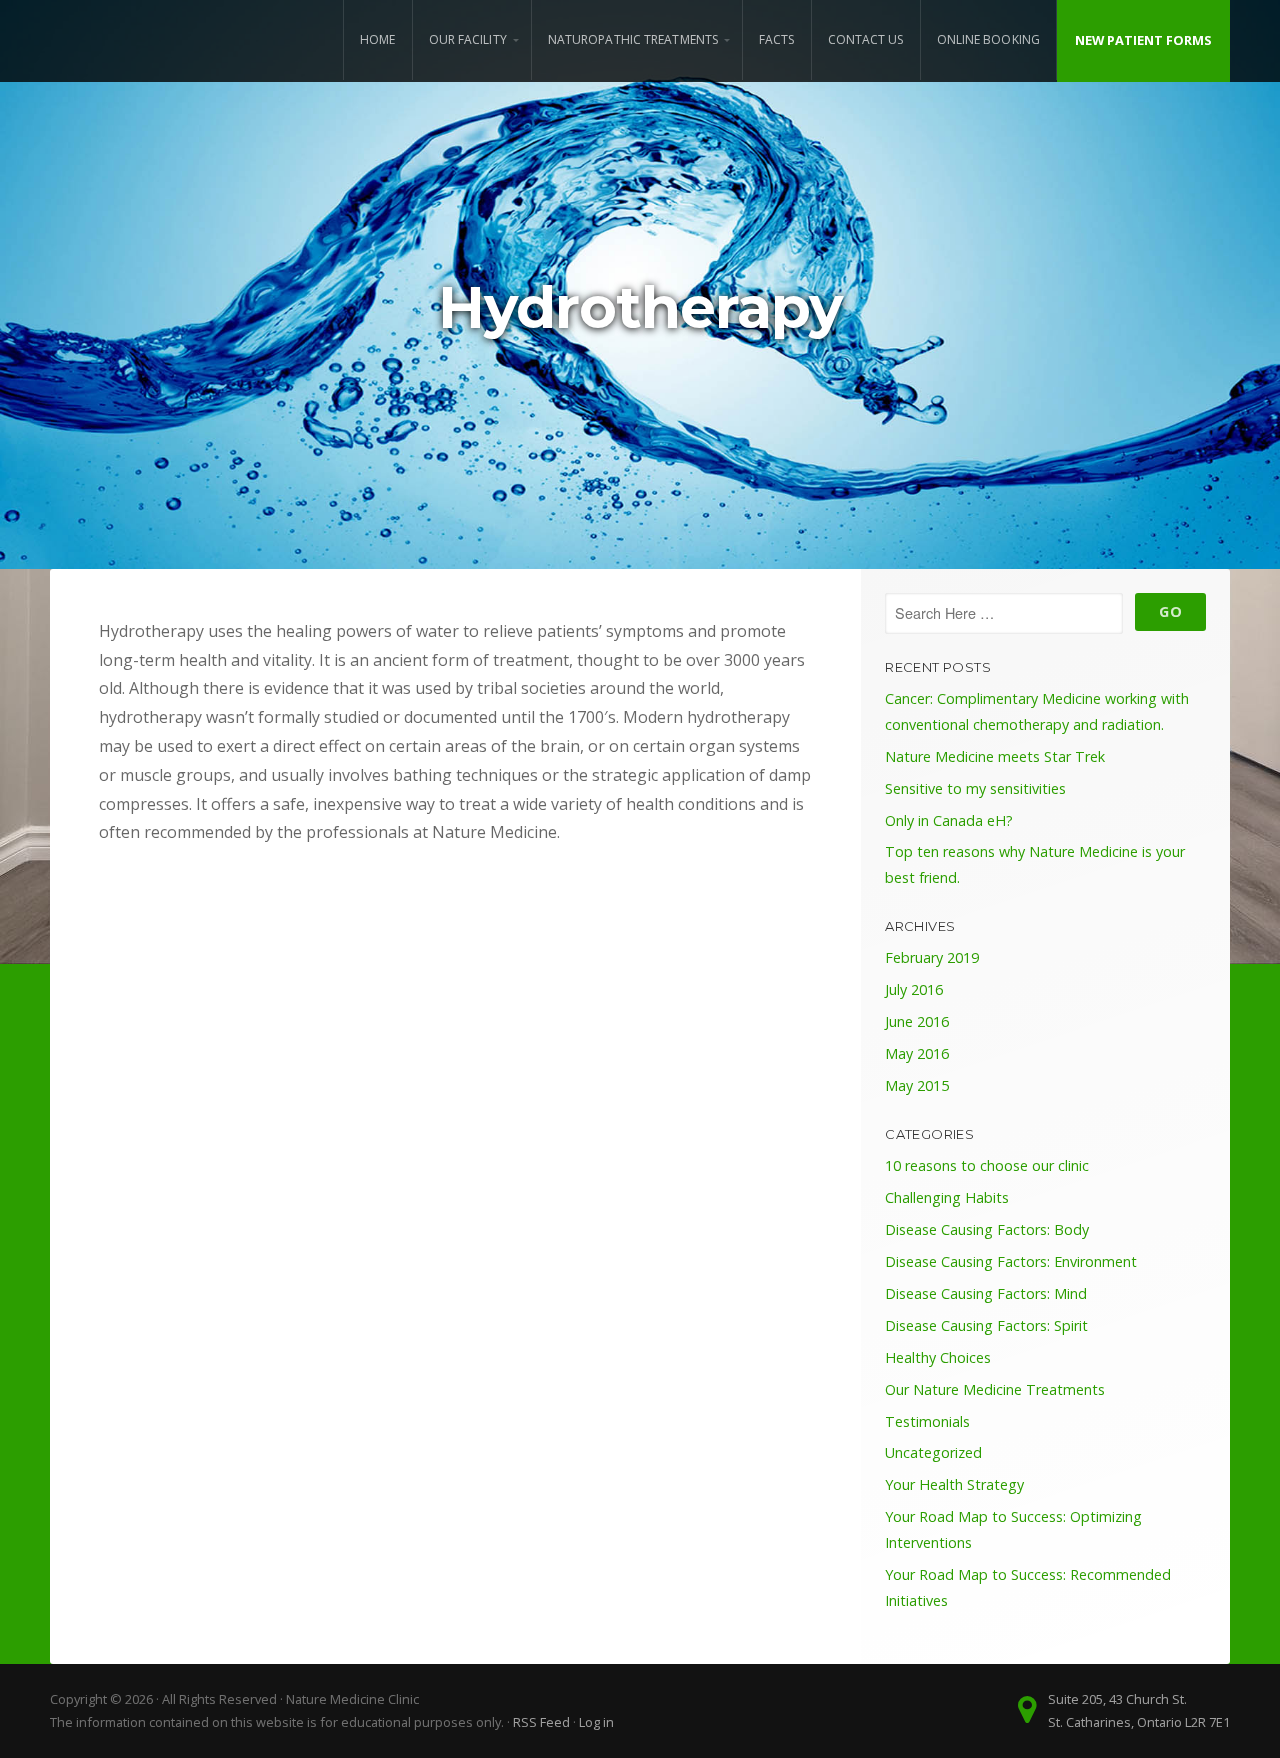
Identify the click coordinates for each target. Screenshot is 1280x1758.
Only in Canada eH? (949, 820)
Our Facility (468, 39)
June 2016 (917, 1021)
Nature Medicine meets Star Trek (995, 756)
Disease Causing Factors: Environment (1011, 1261)
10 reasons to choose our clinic (987, 1165)
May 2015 (917, 1085)
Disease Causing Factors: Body (987, 1229)
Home (377, 39)
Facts (777, 39)
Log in (596, 1722)
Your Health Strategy (954, 1484)
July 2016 (914, 989)
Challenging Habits (947, 1197)
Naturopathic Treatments (633, 39)
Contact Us (866, 39)
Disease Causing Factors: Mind (986, 1293)
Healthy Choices (938, 1357)
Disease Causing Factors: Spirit (986, 1325)
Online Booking (988, 39)
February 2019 (932, 957)
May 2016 (917, 1053)
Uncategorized (933, 1452)
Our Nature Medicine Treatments (995, 1389)
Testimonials (927, 1421)
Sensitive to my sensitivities (975, 788)
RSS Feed (541, 1722)
